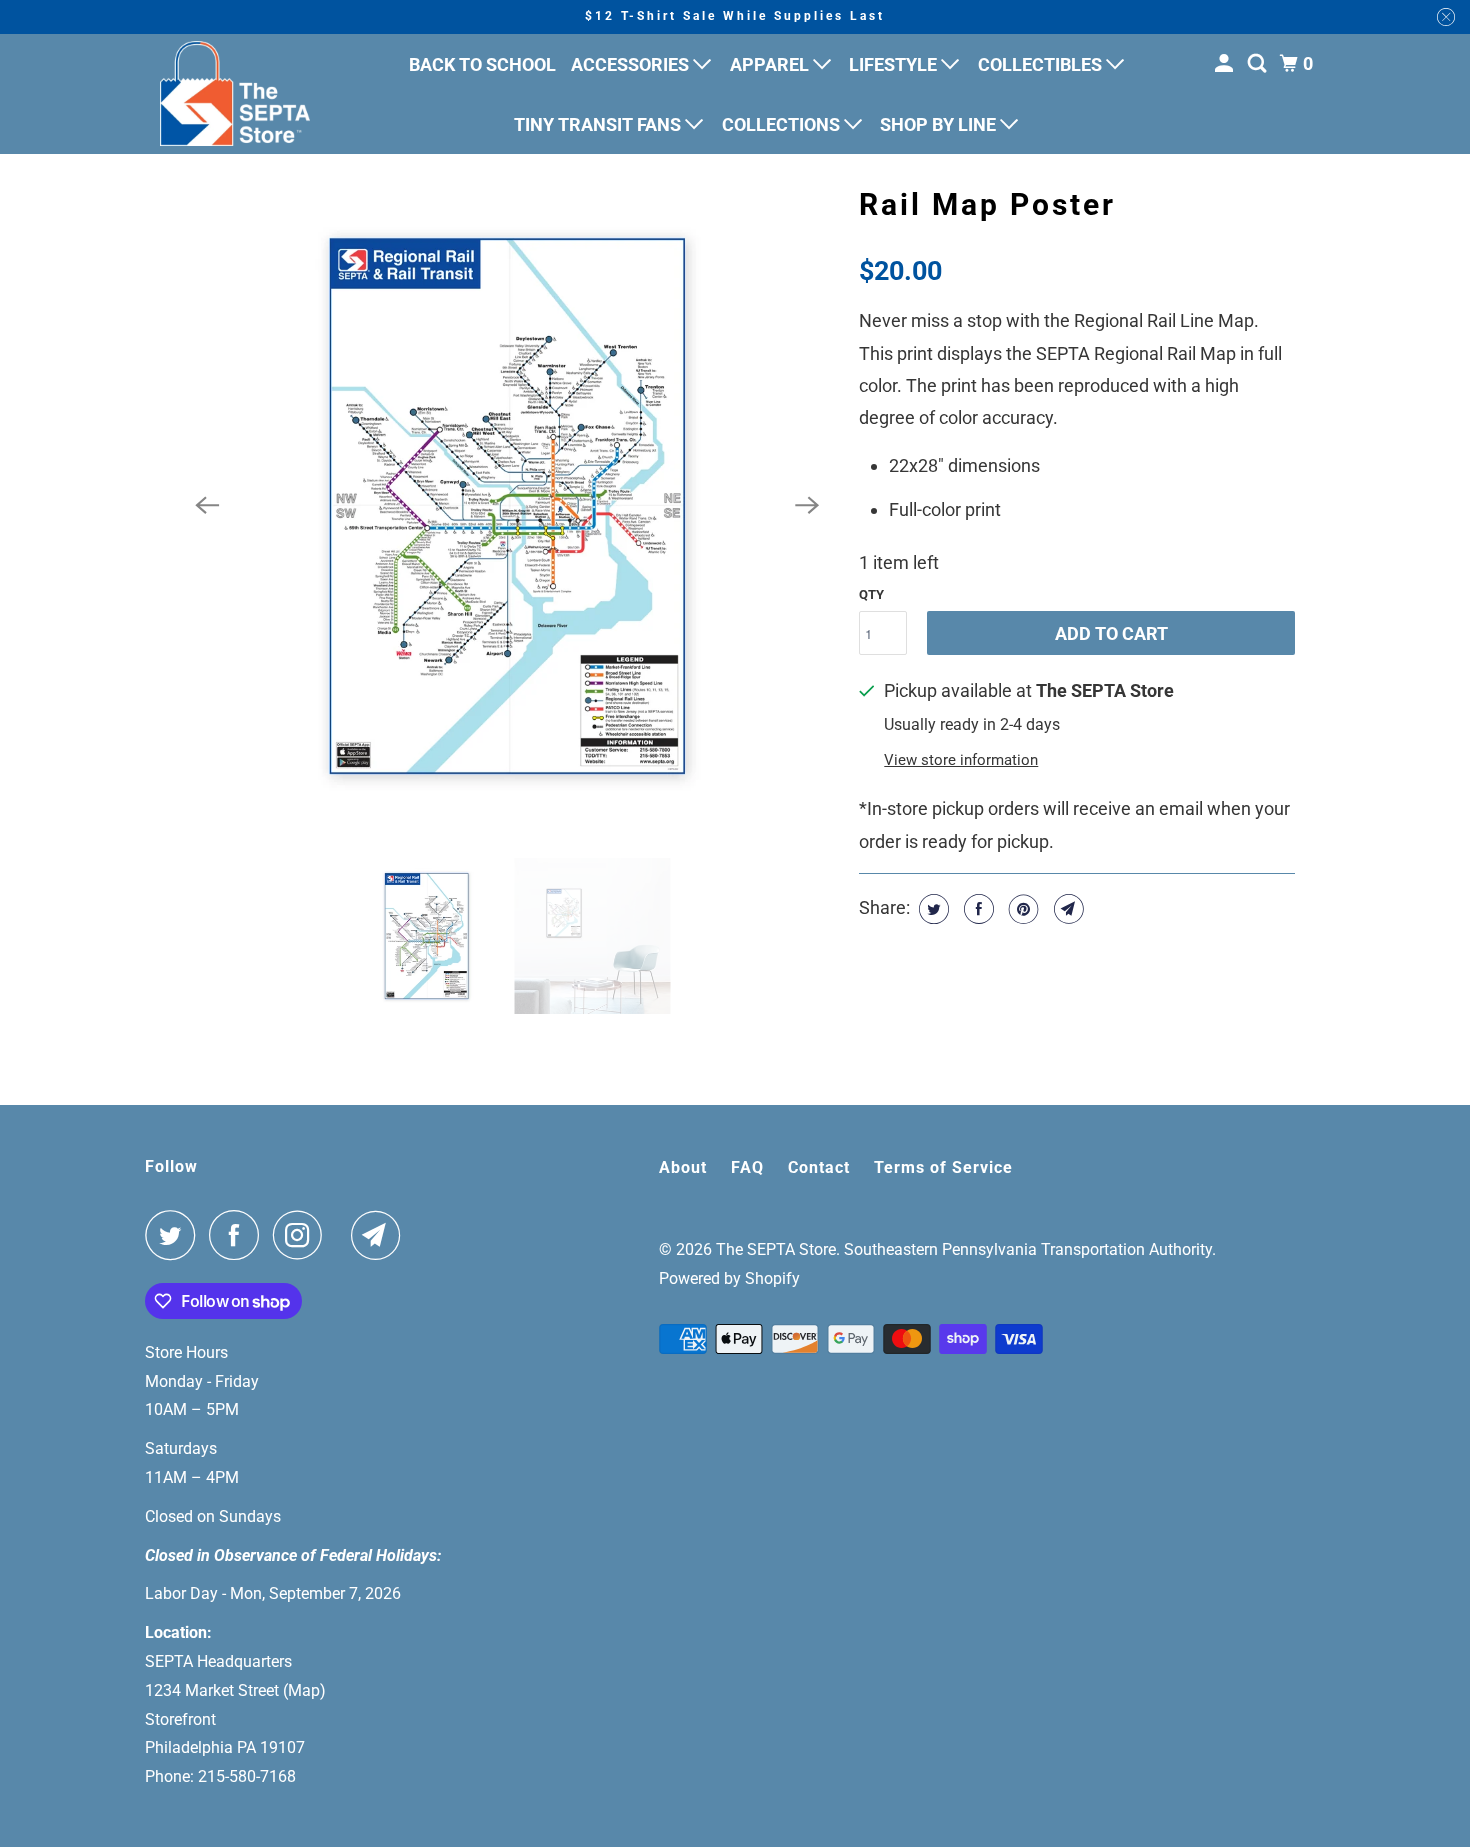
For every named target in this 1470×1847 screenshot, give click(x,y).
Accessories (632, 64)
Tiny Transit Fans (599, 124)
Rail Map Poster (987, 204)
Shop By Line (940, 124)
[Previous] (207, 506)
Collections (783, 124)
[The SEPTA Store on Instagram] (303, 1235)
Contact (819, 1167)
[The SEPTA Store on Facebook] (239, 1235)
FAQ (747, 1167)
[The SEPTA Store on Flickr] (342, 1235)
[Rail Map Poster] (507, 506)
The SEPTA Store (776, 1249)
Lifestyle (895, 64)
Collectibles (1042, 64)
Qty (871, 594)
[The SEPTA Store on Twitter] (175, 1235)
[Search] (1259, 64)
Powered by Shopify (729, 1278)
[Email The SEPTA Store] (381, 1235)
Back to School (482, 64)
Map (304, 1690)
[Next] (807, 506)
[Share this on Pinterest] (1021, 909)
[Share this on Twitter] (931, 909)
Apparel (771, 64)
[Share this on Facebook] (976, 909)
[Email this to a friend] (1066, 909)
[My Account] (1226, 64)
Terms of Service (943, 1167)
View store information (961, 760)
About (683, 1167)
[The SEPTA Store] (235, 93)
